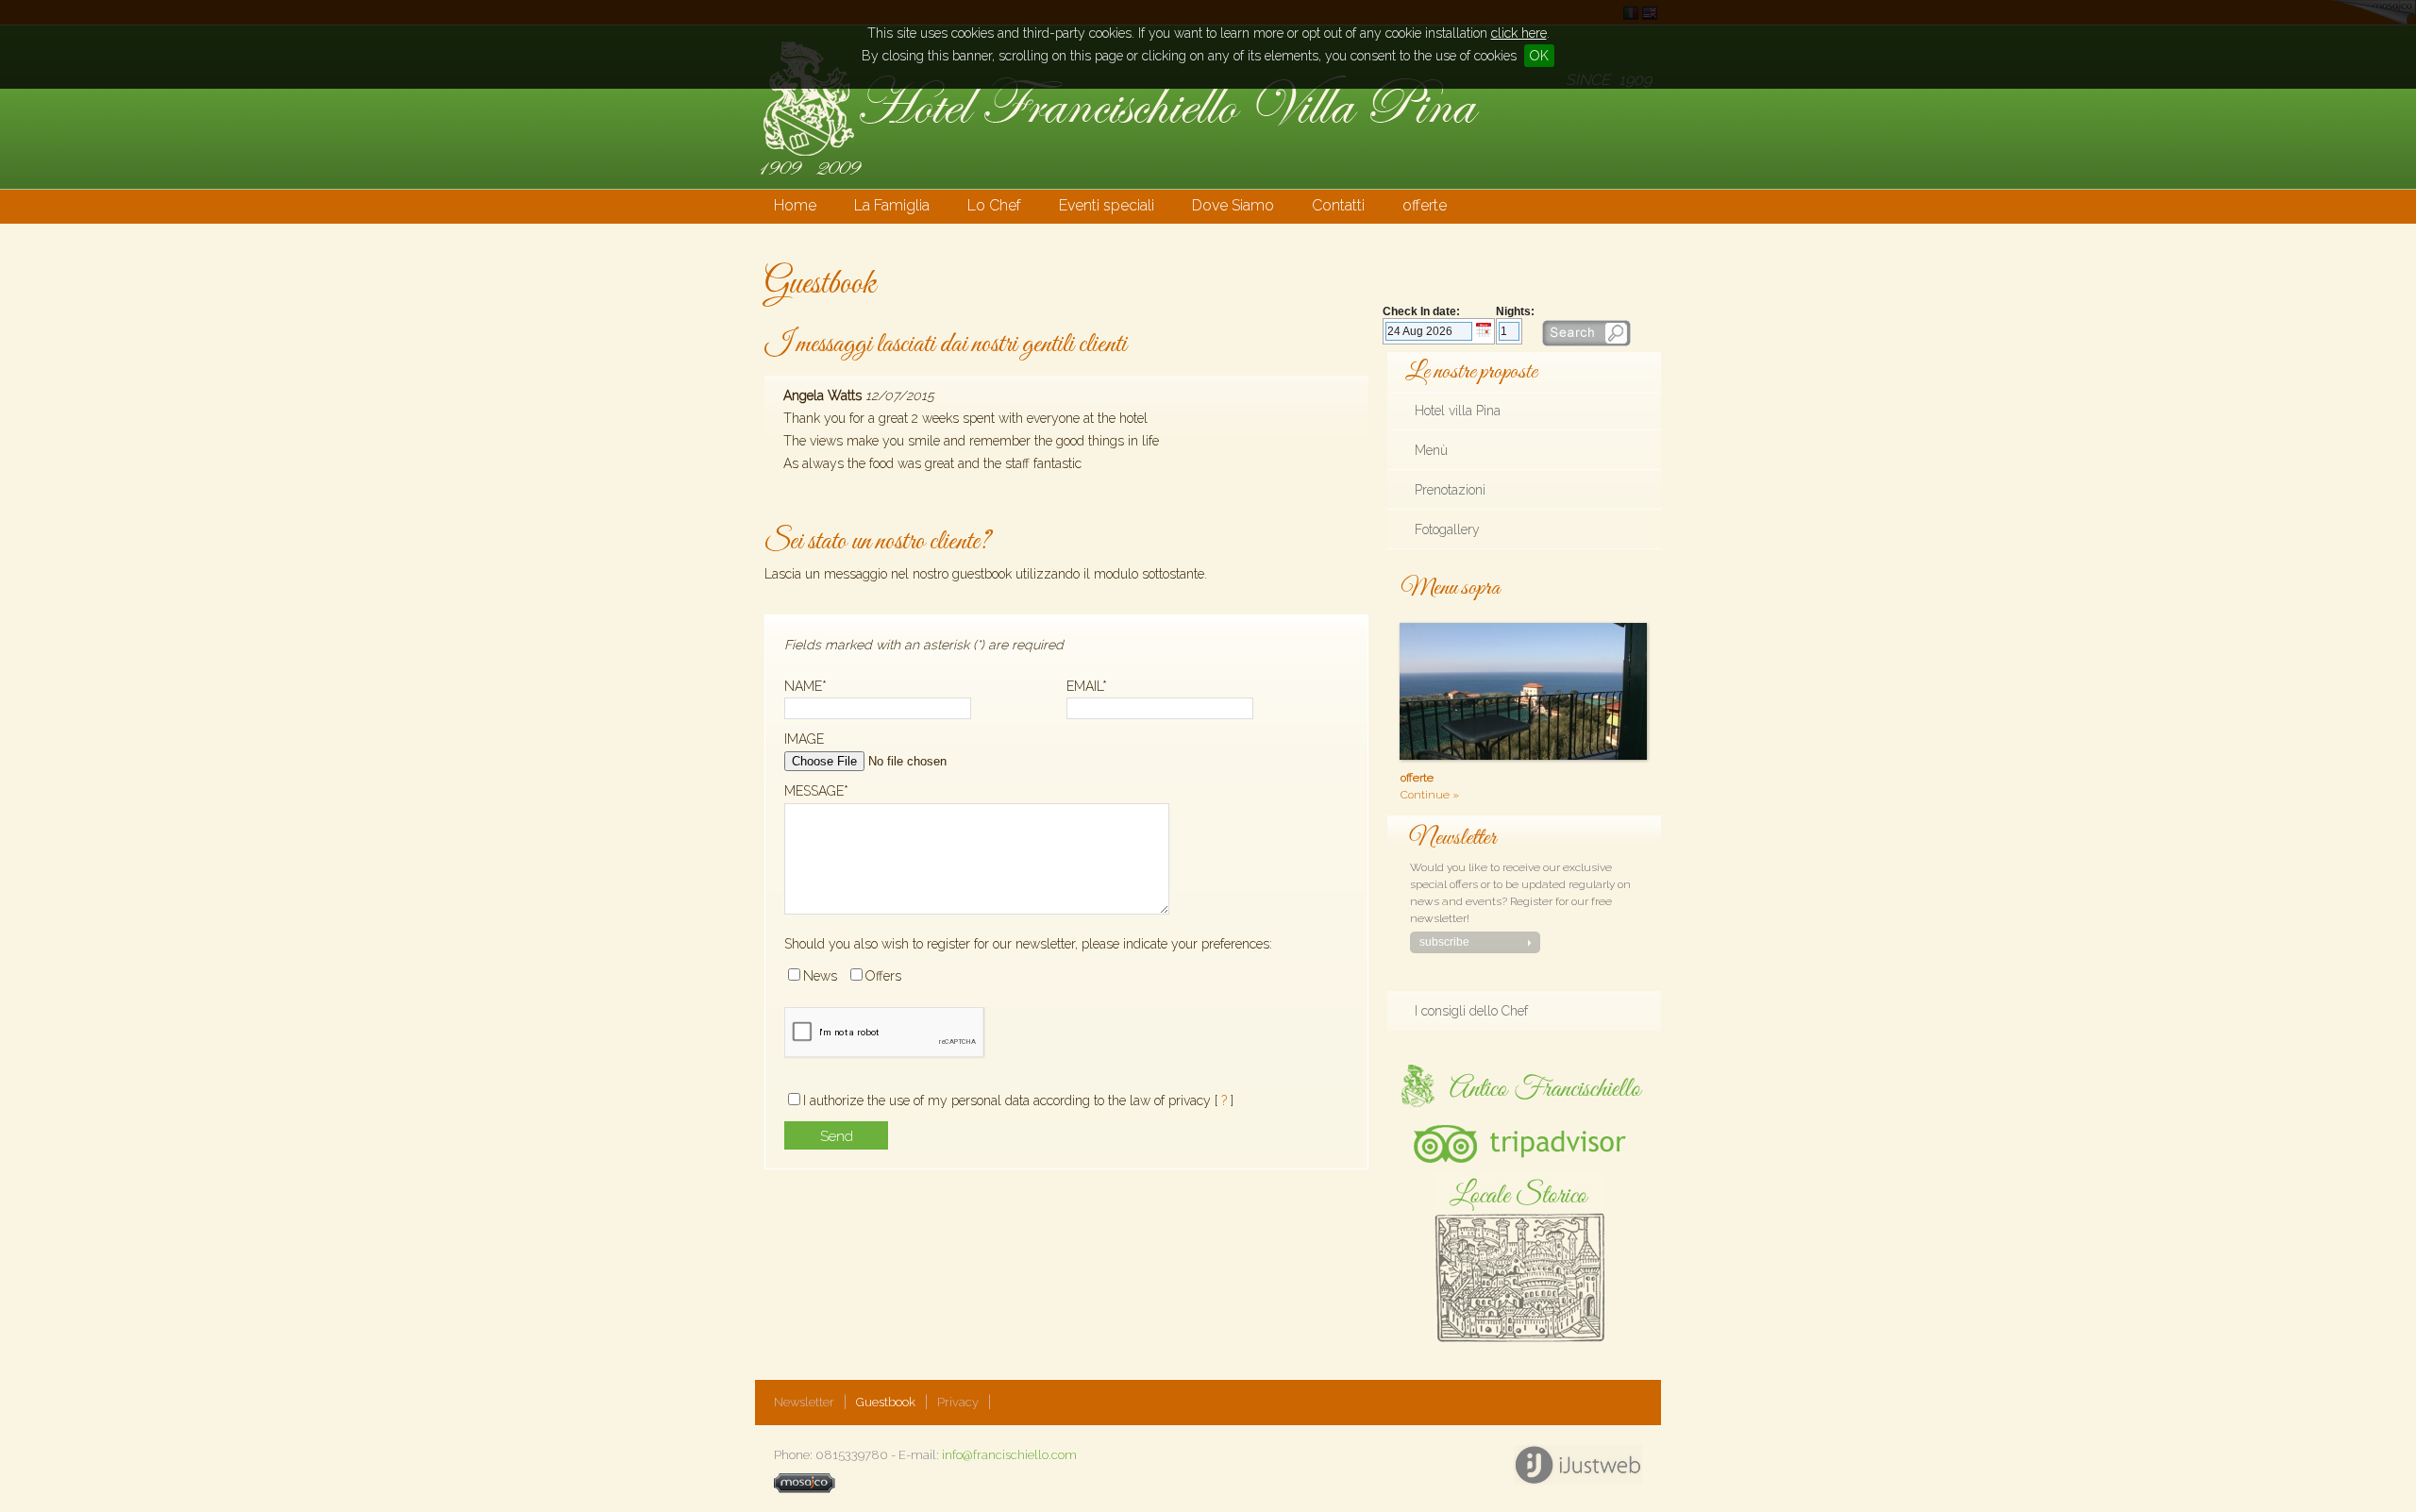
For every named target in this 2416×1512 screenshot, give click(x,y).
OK (1539, 56)
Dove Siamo (1233, 205)
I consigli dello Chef (1471, 1011)
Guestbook (886, 1402)
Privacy (958, 1402)
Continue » (1430, 795)
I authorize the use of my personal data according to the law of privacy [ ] (1018, 1100)
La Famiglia (892, 205)
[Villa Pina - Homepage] (1117, 183)
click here (1519, 33)
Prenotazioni (1450, 490)
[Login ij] (805, 1489)
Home (795, 205)
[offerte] (1396, 610)
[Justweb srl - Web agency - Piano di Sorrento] (1577, 1465)
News (820, 976)
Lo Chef (994, 205)
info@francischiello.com (1009, 1455)
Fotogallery (1447, 529)
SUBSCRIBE (1444, 942)
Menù (1431, 450)
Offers (883, 976)
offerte (1425, 205)
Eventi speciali (1107, 205)
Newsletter (804, 1402)
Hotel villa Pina (1458, 411)
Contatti (1338, 205)
